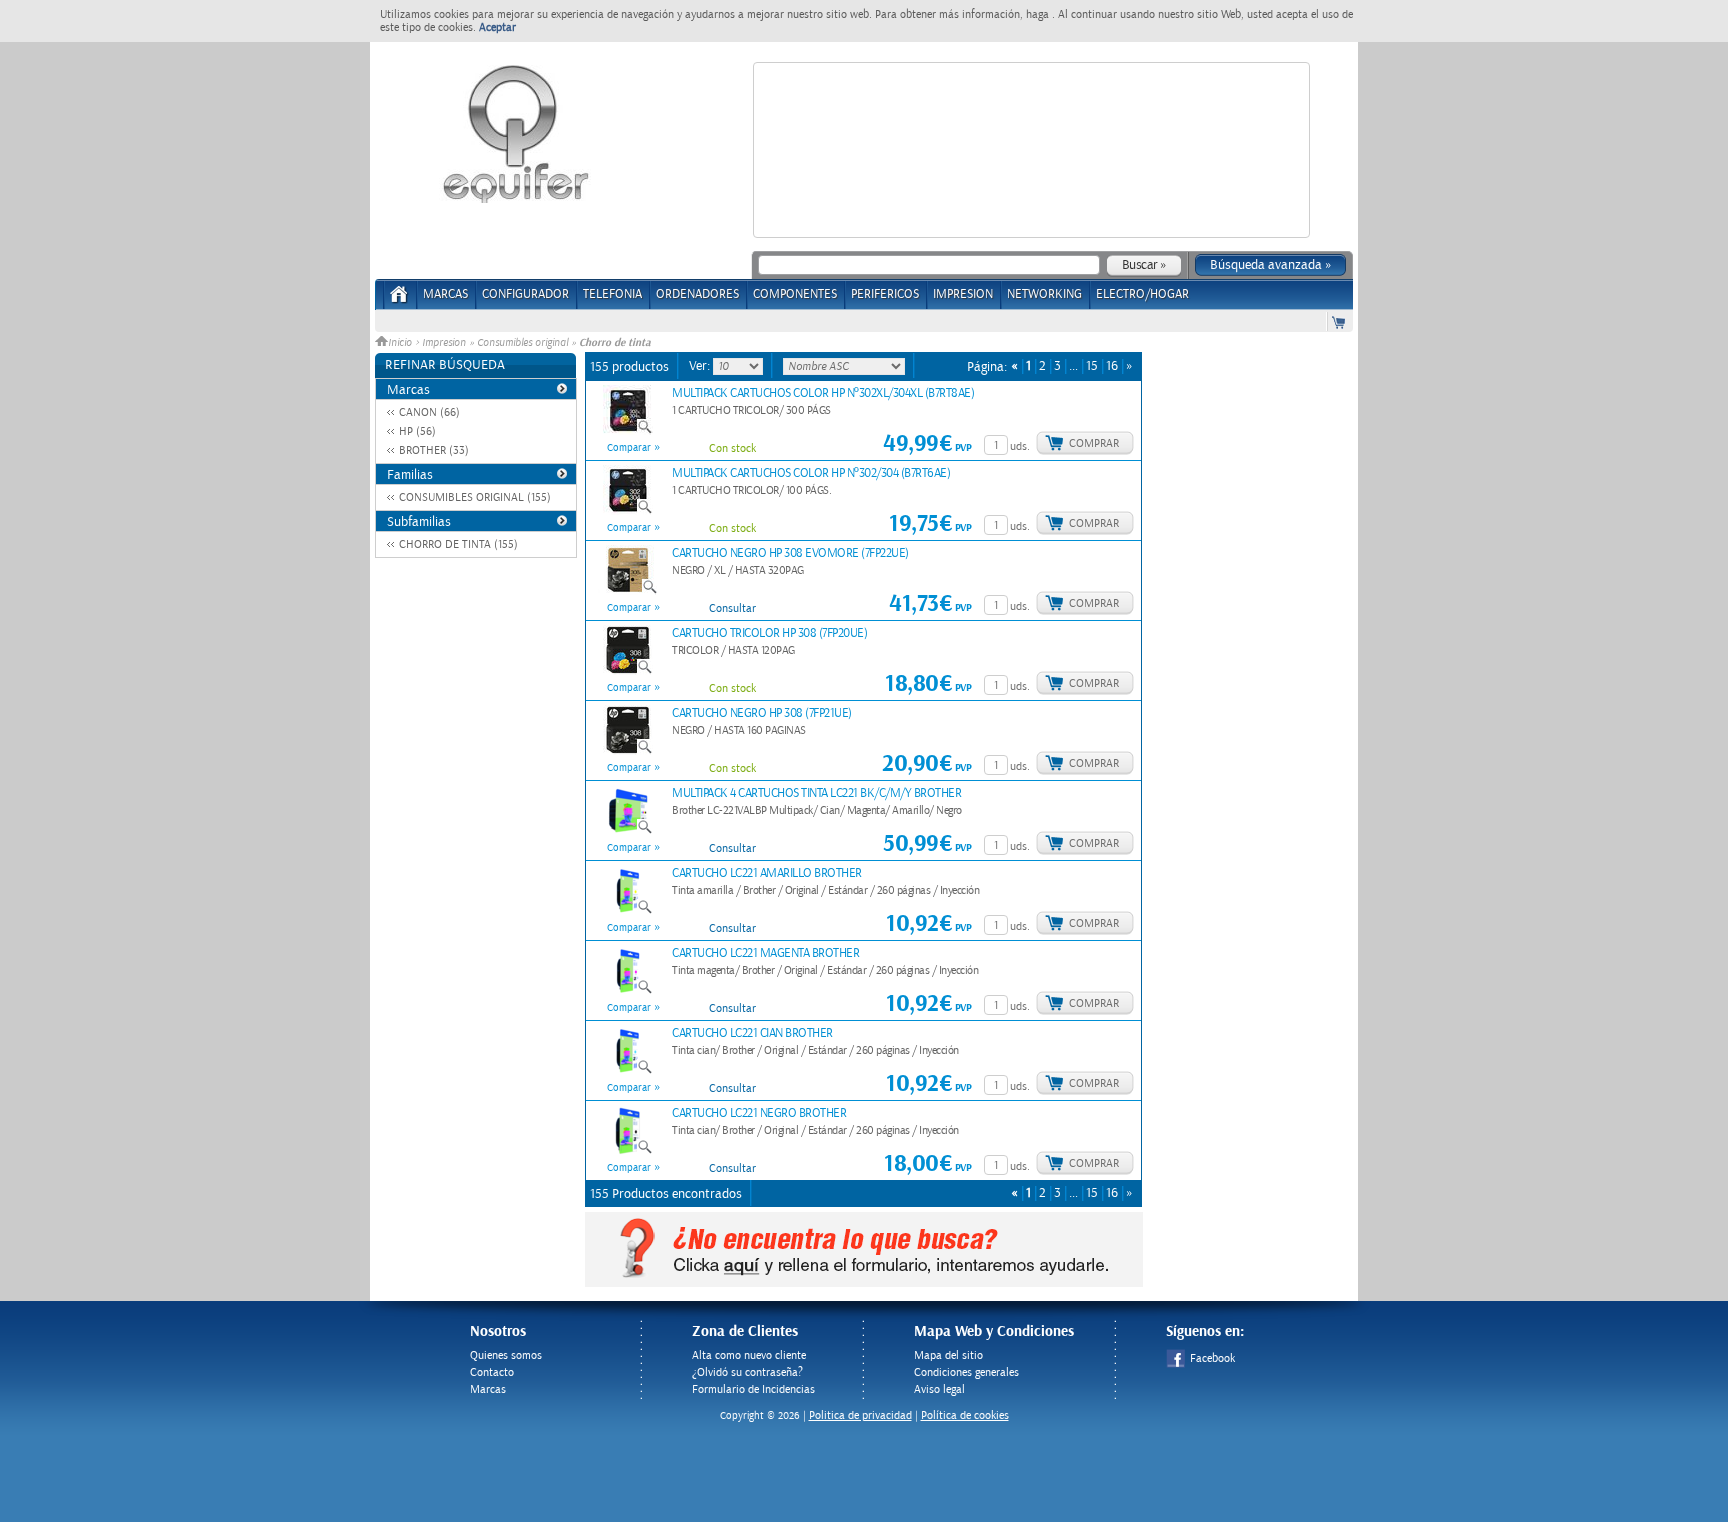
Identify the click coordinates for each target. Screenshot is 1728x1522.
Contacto (492, 1372)
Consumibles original (522, 343)
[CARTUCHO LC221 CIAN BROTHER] (628, 1071)
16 (1112, 366)
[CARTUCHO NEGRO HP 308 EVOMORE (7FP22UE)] (628, 591)
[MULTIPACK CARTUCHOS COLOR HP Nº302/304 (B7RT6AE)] (628, 511)
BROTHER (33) (434, 450)
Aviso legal (939, 1389)
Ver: (701, 366)
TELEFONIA (612, 294)
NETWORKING (1044, 294)
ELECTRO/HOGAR (1142, 294)
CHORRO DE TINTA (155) (458, 544)
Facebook (1212, 1358)
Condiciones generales (966, 1372)
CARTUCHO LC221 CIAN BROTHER (752, 1033)
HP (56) (417, 431)
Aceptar (497, 27)
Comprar (1094, 443)
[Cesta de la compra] (1340, 321)
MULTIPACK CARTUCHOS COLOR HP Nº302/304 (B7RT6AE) (811, 473)
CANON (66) (429, 412)
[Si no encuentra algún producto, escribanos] (864, 1283)
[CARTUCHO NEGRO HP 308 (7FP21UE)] (628, 751)
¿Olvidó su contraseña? (747, 1372)
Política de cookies (965, 1415)
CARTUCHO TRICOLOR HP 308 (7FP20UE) (769, 633)
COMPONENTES (795, 294)
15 (1092, 366)
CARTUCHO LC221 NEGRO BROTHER (759, 1113)
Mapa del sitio (948, 1355)
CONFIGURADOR (525, 294)
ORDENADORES (697, 294)
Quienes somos (506, 1355)
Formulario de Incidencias (753, 1389)
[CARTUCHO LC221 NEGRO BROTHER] (628, 1151)
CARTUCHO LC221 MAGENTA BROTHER (765, 953)
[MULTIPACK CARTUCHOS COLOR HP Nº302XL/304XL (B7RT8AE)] (628, 431)
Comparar (629, 448)
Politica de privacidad (860, 1415)
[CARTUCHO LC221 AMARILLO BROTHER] (628, 911)
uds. (1020, 446)
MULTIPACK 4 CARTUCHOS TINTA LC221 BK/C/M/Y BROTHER (816, 793)
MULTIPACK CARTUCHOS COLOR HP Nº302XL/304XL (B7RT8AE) (823, 393)
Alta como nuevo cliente (749, 1355)
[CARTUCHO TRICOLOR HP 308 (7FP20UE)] (628, 671)
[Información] (688, 443)
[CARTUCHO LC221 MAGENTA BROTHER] (628, 991)
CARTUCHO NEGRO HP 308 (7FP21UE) (762, 713)
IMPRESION (963, 294)
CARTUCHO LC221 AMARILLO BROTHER (767, 873)
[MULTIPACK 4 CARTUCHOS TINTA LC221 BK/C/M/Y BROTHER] (628, 831)
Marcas (445, 294)
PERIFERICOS (885, 294)
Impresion (444, 343)
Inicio (401, 343)
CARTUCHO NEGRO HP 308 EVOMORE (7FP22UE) (790, 553)
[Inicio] (399, 300)
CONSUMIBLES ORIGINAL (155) (475, 497)
